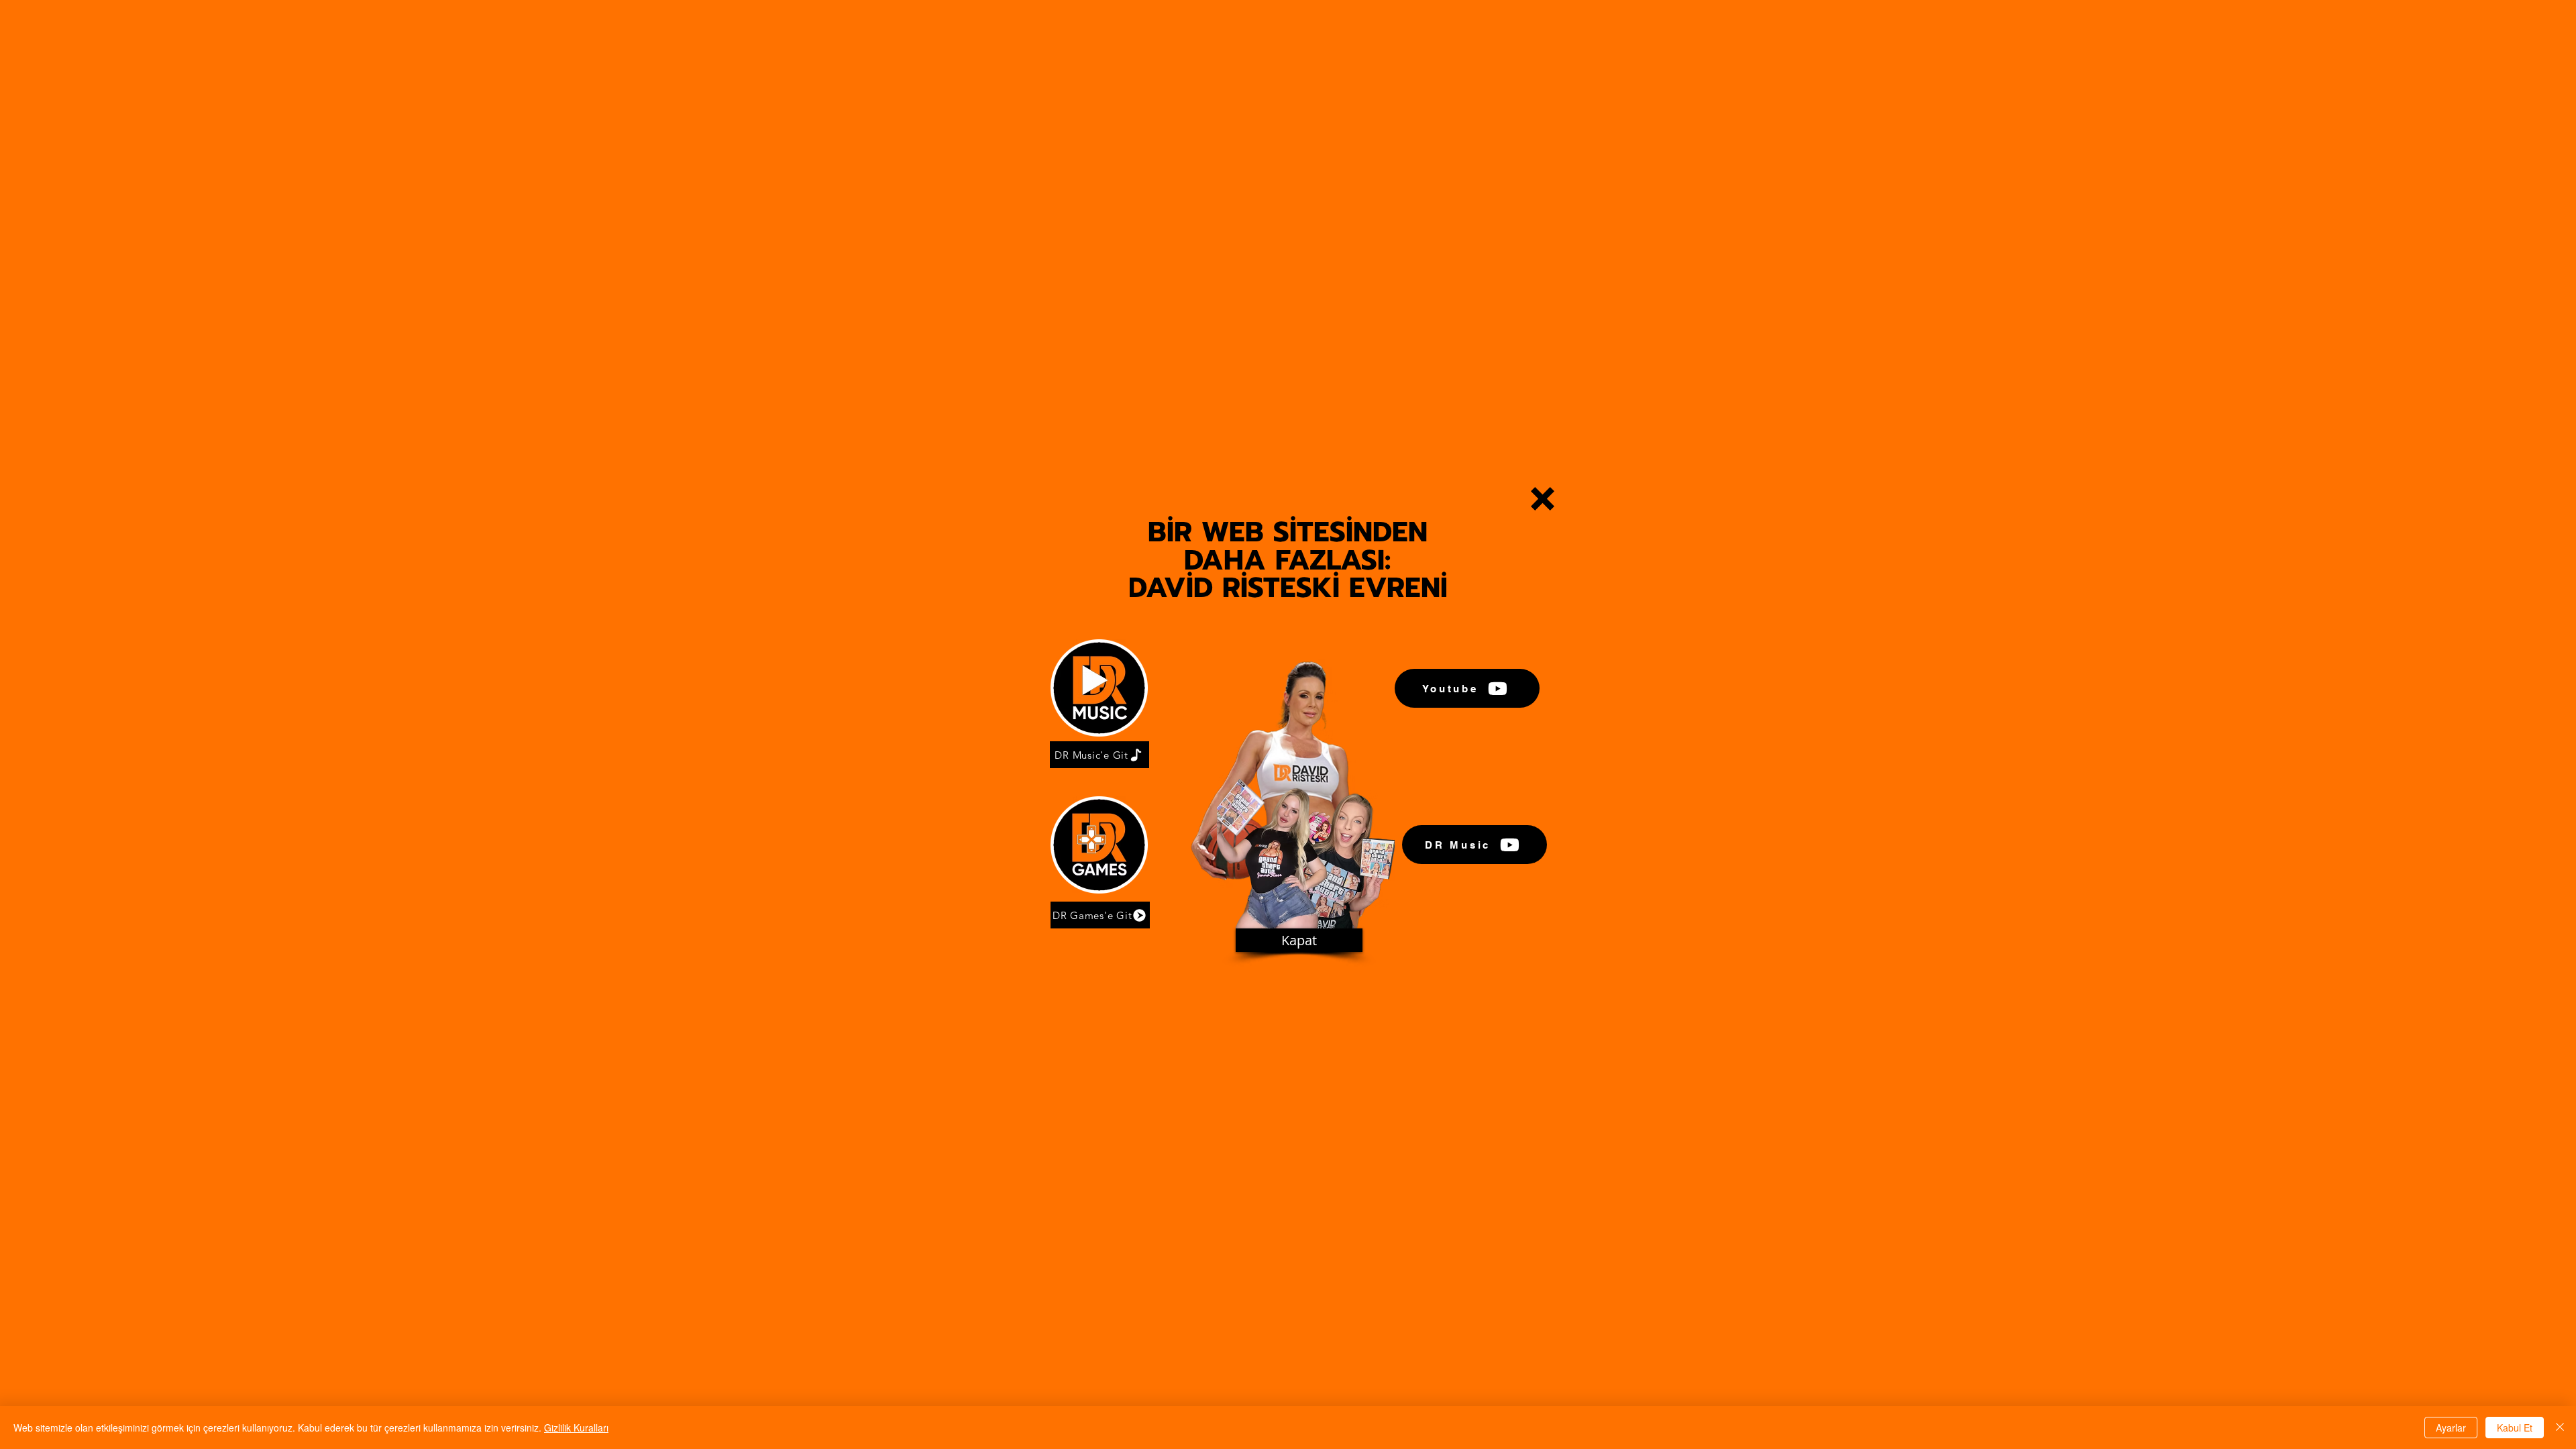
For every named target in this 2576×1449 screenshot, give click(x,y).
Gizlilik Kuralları (576, 1428)
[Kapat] (2560, 1428)
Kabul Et (2515, 1428)
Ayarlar (2451, 1428)
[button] (1543, 499)
